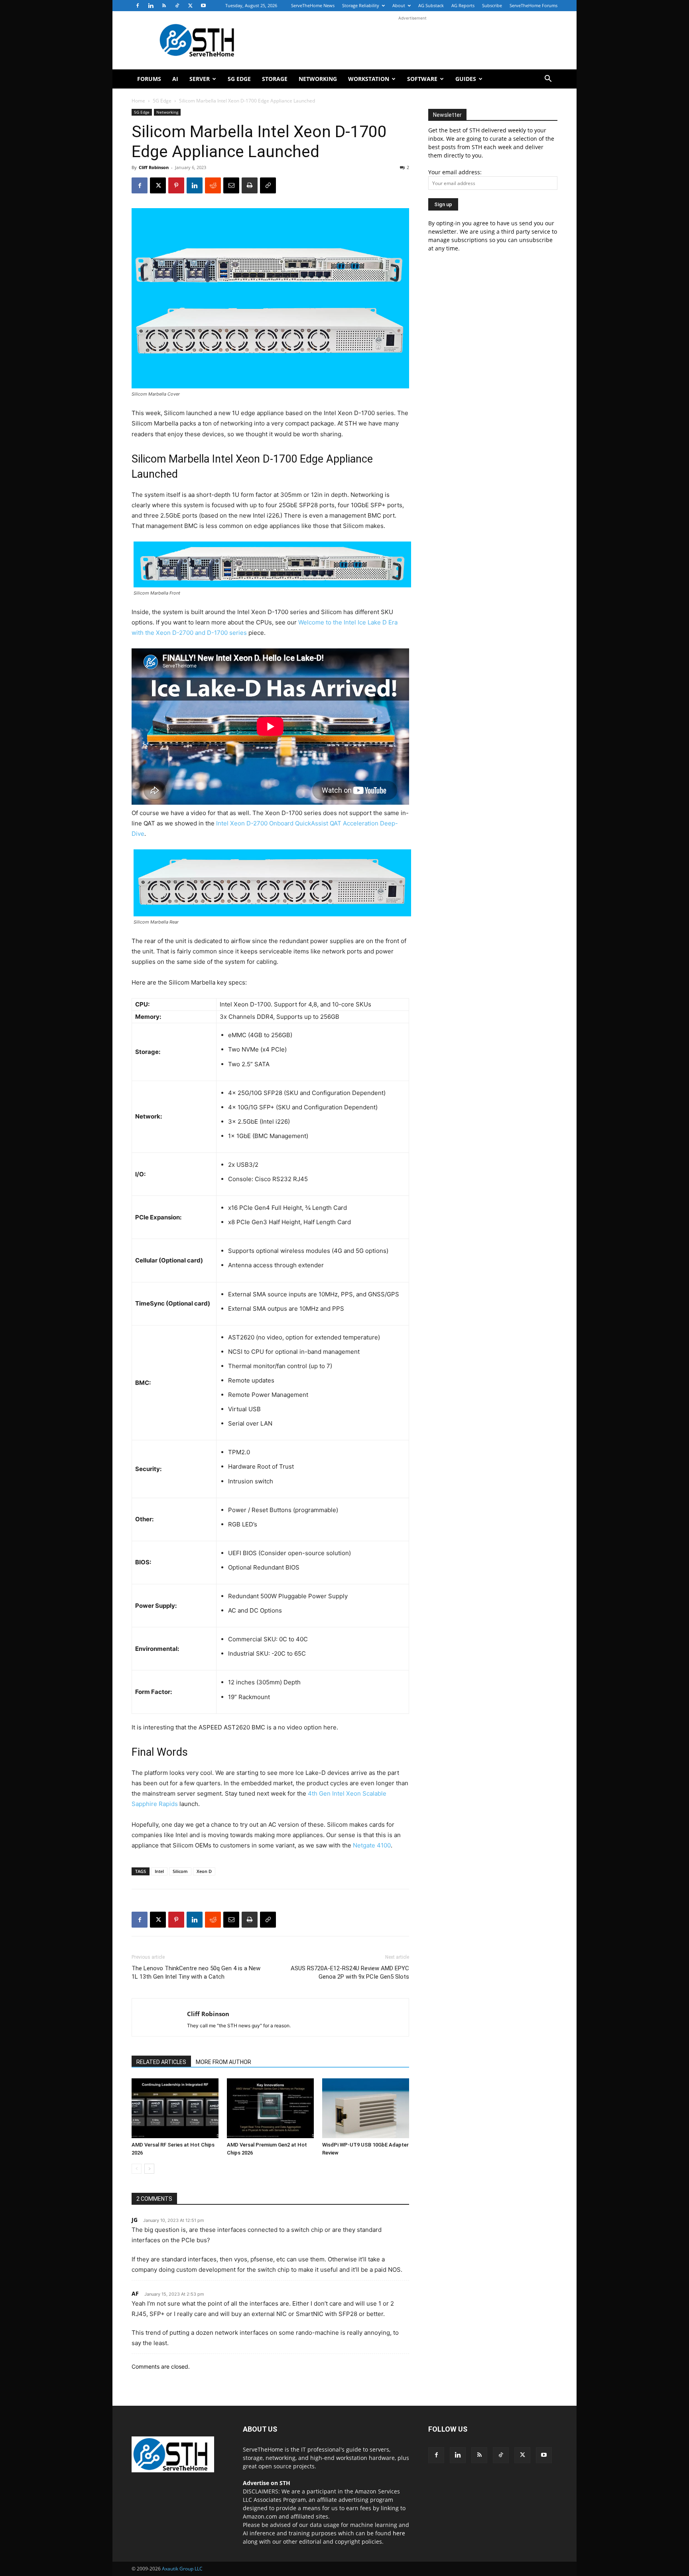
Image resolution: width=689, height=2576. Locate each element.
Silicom (180, 1871)
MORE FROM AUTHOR (223, 2062)
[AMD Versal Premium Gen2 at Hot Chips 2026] (270, 2108)
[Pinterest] (176, 185)
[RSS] (164, 6)
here (399, 2533)
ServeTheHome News (313, 5)
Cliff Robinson (154, 167)
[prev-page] (137, 2169)
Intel (159, 1871)
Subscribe (492, 5)
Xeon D (204, 1871)
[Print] (250, 185)
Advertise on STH (267, 2483)
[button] (548, 80)
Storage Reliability (361, 5)
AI (175, 79)
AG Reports (463, 5)
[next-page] (149, 2169)
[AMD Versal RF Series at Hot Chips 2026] (175, 2108)
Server (200, 79)
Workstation (369, 79)
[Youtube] (203, 6)
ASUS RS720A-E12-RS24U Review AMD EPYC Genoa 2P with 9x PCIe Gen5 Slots (350, 1972)
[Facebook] (138, 6)
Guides (466, 79)
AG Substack (431, 5)
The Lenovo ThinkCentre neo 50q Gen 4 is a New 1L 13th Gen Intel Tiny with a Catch (196, 1972)
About (399, 5)
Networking (318, 79)
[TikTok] (177, 6)
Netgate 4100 (372, 1845)
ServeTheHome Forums (533, 5)
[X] (190, 6)
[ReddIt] (213, 185)
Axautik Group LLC (182, 2569)
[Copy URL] (268, 185)
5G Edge (239, 79)
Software (422, 79)
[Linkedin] (151, 6)
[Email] (231, 185)
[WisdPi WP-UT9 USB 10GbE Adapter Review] (366, 2108)
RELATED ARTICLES (161, 2062)
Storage (275, 79)
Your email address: (455, 172)
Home (138, 101)
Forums (149, 79)
